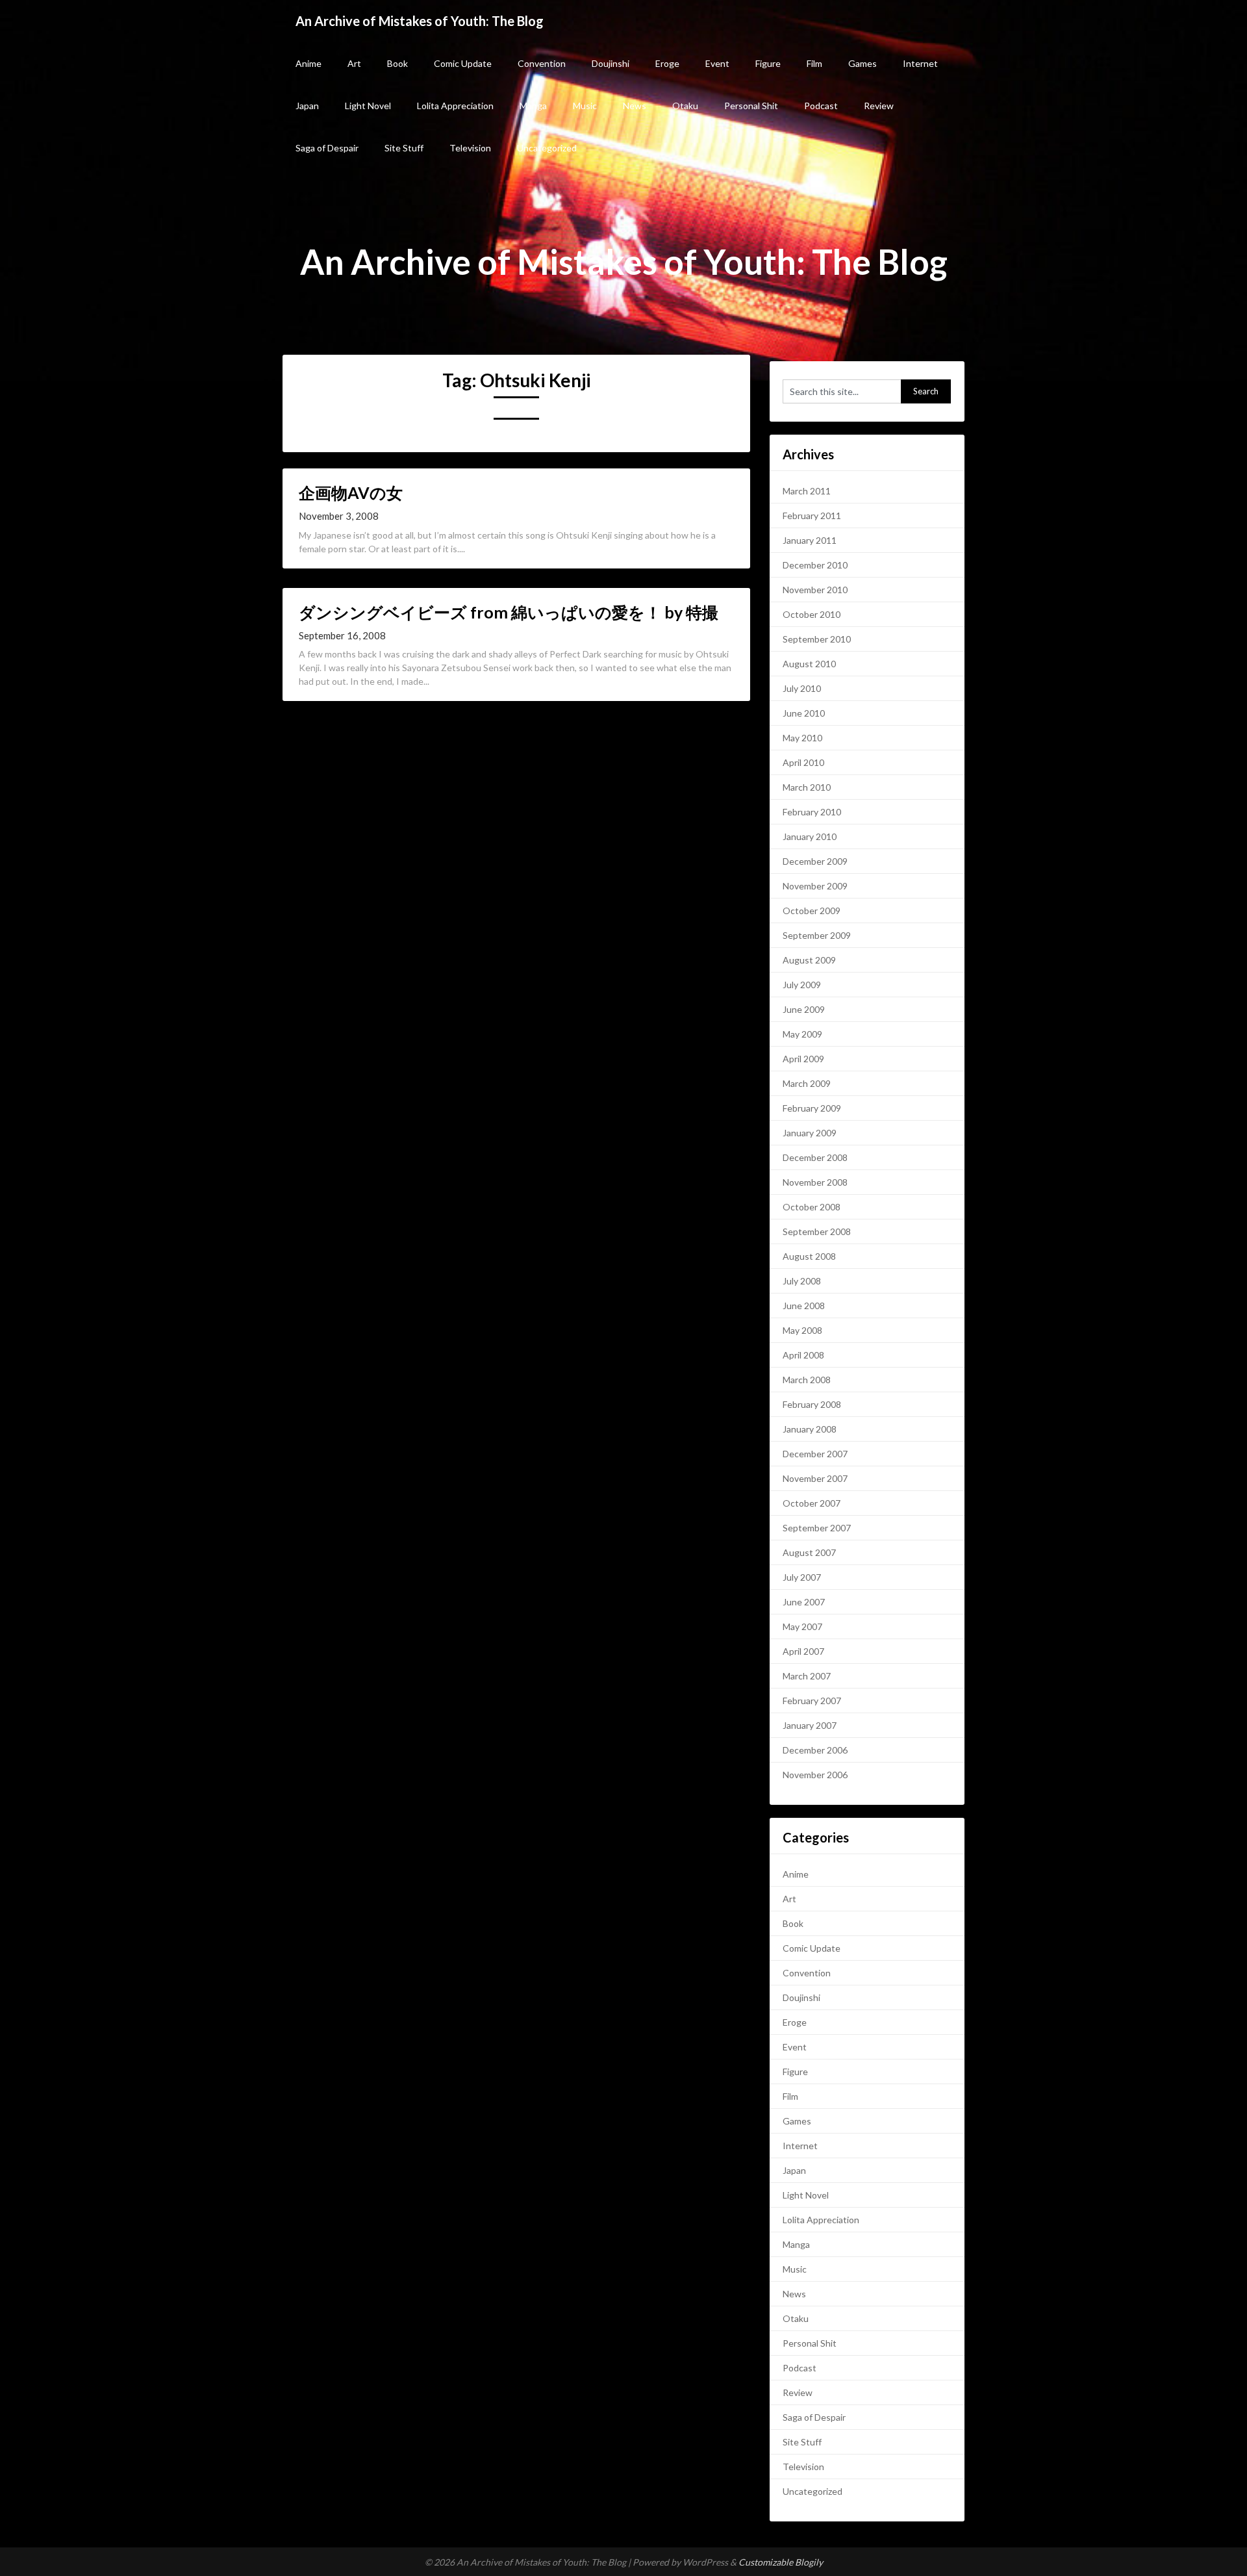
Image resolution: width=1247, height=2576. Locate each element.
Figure (768, 63)
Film (814, 63)
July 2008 (802, 1281)
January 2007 (810, 1725)
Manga (533, 106)
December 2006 (815, 1750)
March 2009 (807, 1083)
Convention (542, 63)
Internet (920, 63)
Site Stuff (404, 148)
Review (879, 106)
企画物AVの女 (351, 492)
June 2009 (804, 1009)
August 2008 (809, 1256)
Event (717, 63)
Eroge (667, 63)
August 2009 (809, 960)
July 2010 (802, 688)
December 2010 (815, 565)
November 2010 (815, 590)
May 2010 (802, 738)
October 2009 (812, 911)
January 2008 (810, 1429)
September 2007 (817, 1528)
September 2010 (817, 639)
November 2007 (815, 1478)
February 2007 (812, 1701)
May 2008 (802, 1330)
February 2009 (812, 1108)
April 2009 (803, 1059)
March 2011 (807, 491)
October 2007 (812, 1503)
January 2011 (810, 540)
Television (470, 148)
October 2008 (812, 1207)
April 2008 (803, 1355)
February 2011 (812, 516)
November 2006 (815, 1775)
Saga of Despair (327, 148)
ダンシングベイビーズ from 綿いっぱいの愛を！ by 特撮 (509, 612)
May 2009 (802, 1034)
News (635, 106)
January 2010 (810, 836)
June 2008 (804, 1306)
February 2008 (812, 1404)
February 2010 (812, 812)
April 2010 (803, 762)
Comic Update (463, 63)
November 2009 (815, 886)
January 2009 (810, 1133)
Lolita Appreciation (455, 106)
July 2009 (802, 985)
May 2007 (802, 1626)
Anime (309, 63)
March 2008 (807, 1380)
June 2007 (804, 1602)
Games (863, 63)
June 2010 (804, 713)
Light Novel (368, 106)
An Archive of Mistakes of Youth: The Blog (420, 21)
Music (585, 106)
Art (354, 63)
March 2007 (807, 1676)
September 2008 (817, 1231)
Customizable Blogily (781, 2562)
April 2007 (803, 1651)
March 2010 (807, 787)
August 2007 (809, 1552)
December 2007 (815, 1454)
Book (397, 63)
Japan (307, 106)
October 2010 (812, 614)
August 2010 (809, 664)
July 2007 (802, 1577)
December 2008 (815, 1157)
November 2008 (815, 1182)
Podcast (821, 106)
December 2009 (815, 861)
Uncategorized (547, 148)
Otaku (685, 106)
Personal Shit (751, 106)
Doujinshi (611, 63)
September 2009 (817, 935)
